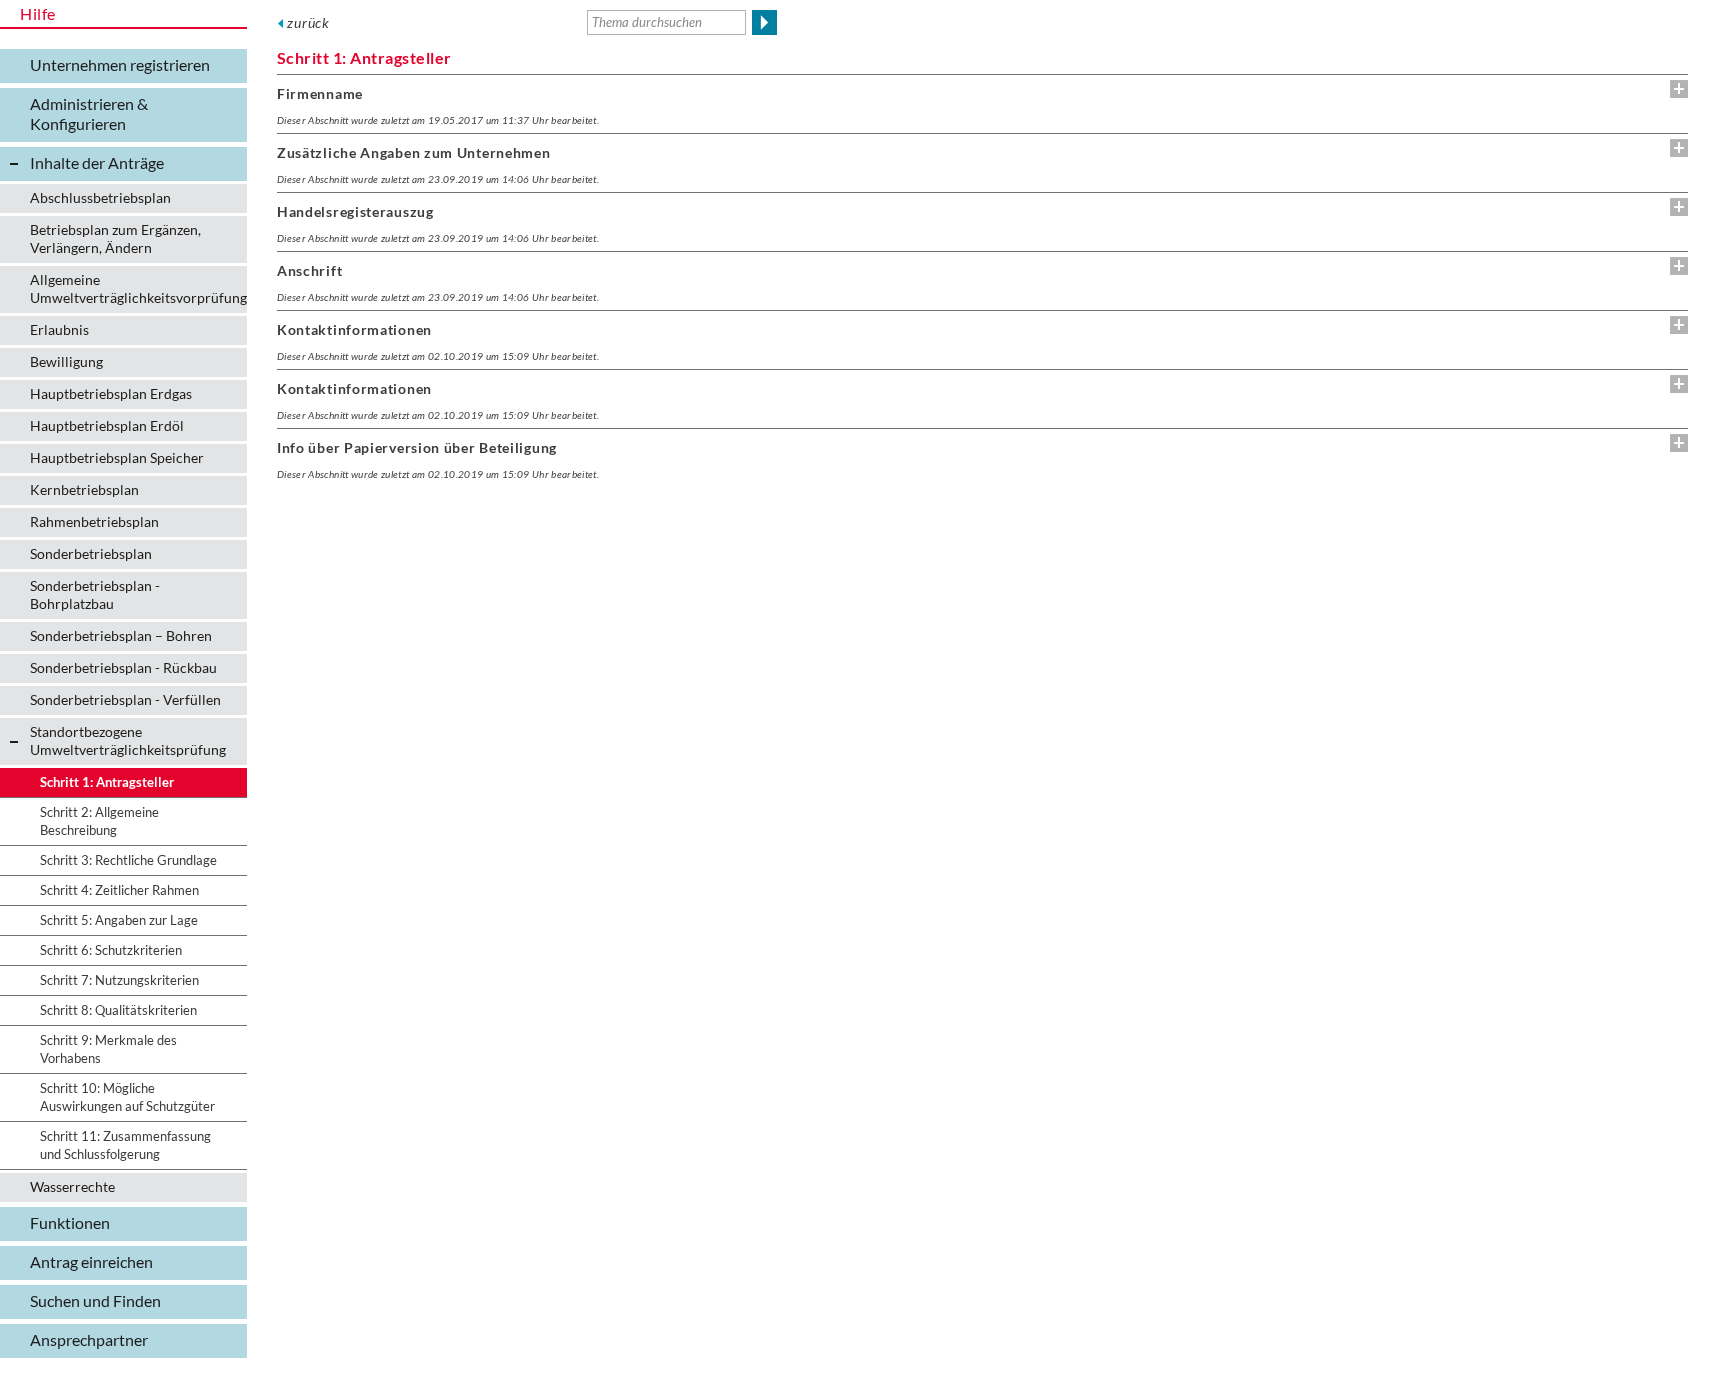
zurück (308, 22)
